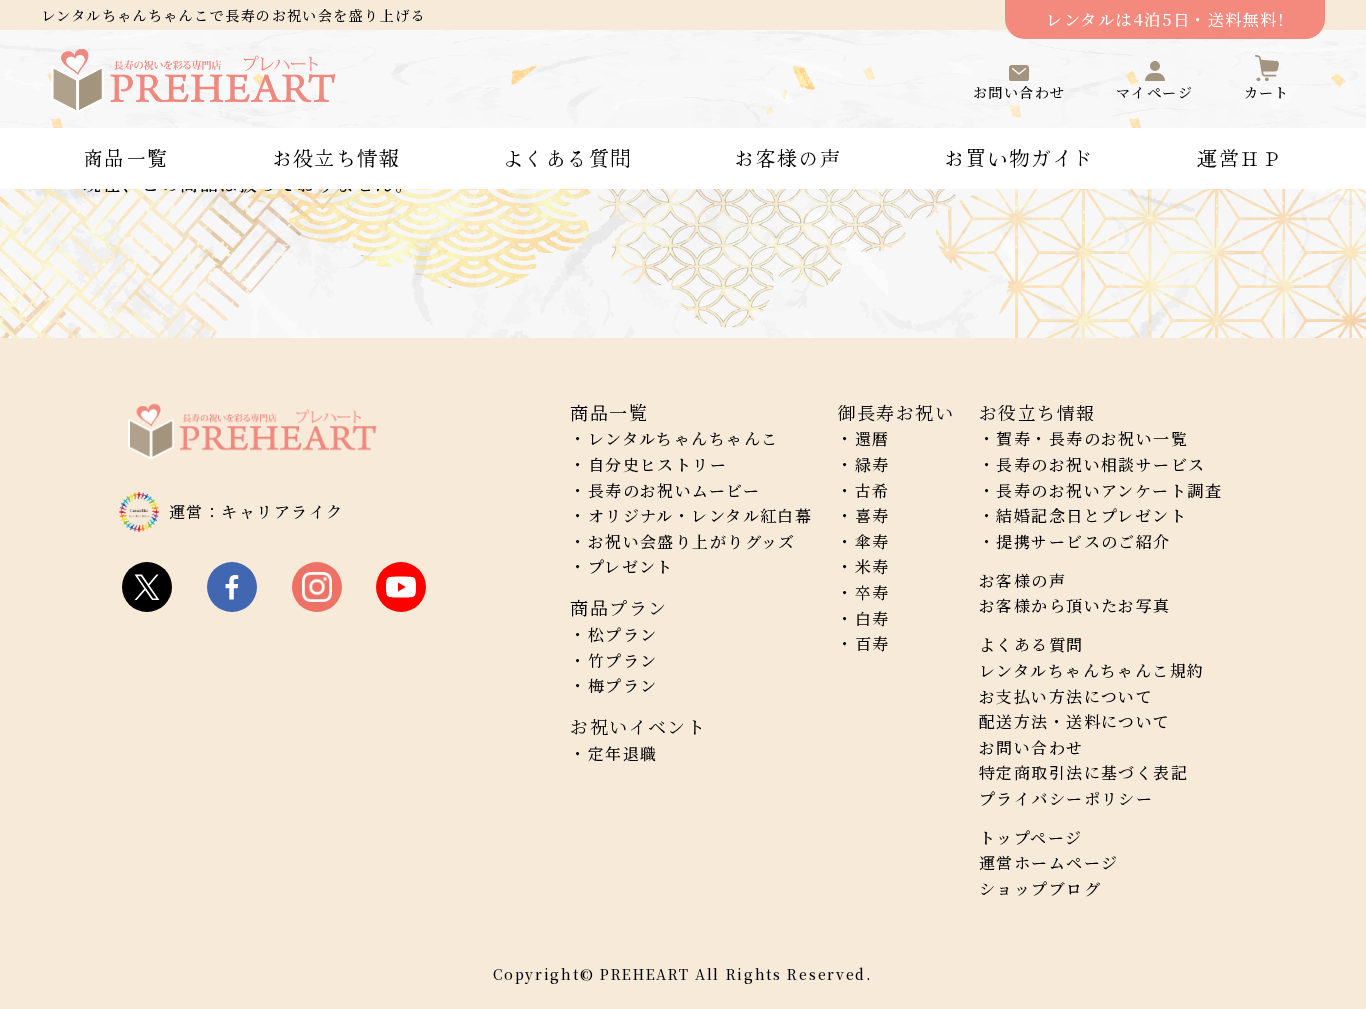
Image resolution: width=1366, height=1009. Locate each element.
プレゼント (631, 566)
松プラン (623, 634)
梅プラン (623, 685)
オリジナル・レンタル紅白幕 (700, 515)
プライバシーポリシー (1066, 798)
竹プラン (623, 660)
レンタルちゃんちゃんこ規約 (1092, 670)
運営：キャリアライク (256, 511)
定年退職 (623, 753)
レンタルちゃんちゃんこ (683, 438)
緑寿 (872, 464)
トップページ (1031, 837)
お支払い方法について (1066, 696)
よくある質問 (567, 158)
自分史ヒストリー (658, 464)
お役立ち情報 (336, 158)
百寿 (872, 643)
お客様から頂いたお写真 (1075, 605)
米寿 (872, 566)
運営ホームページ (1049, 862)
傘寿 (872, 541)
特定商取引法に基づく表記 (1083, 772)
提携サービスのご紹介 (1083, 541)
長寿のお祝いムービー (674, 490)
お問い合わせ (1031, 747)
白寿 (872, 618)
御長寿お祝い (895, 412)
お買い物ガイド (1019, 158)
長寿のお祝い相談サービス (1100, 464)
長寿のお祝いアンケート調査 (1109, 490)
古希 (872, 490)
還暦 (872, 438)
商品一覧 (126, 158)
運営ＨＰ (1240, 158)
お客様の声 (787, 158)
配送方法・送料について (1075, 721)
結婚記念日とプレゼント (1091, 515)
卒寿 (872, 592)
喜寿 (872, 515)
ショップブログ (1040, 888)
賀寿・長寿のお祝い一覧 (1092, 438)
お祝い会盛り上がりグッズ (692, 541)
